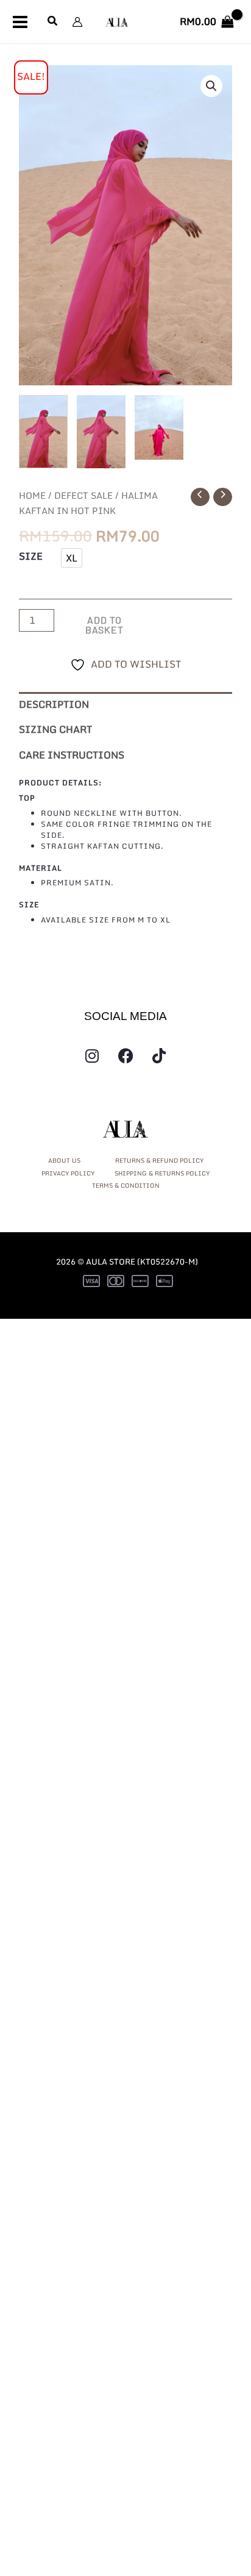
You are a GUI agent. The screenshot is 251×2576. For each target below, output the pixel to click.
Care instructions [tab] (72, 755)
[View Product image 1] (43, 432)
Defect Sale (83, 495)
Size (31, 556)
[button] (53, 22)
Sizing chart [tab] (55, 729)
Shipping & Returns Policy (162, 1173)
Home (32, 495)
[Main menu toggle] (20, 21)
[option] (72, 558)
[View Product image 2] (101, 432)
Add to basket (104, 625)
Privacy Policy (68, 1173)
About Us (65, 1160)
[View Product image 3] (159, 428)
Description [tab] (54, 704)
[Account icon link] (77, 22)
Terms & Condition (126, 1185)
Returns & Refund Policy (159, 1160)
